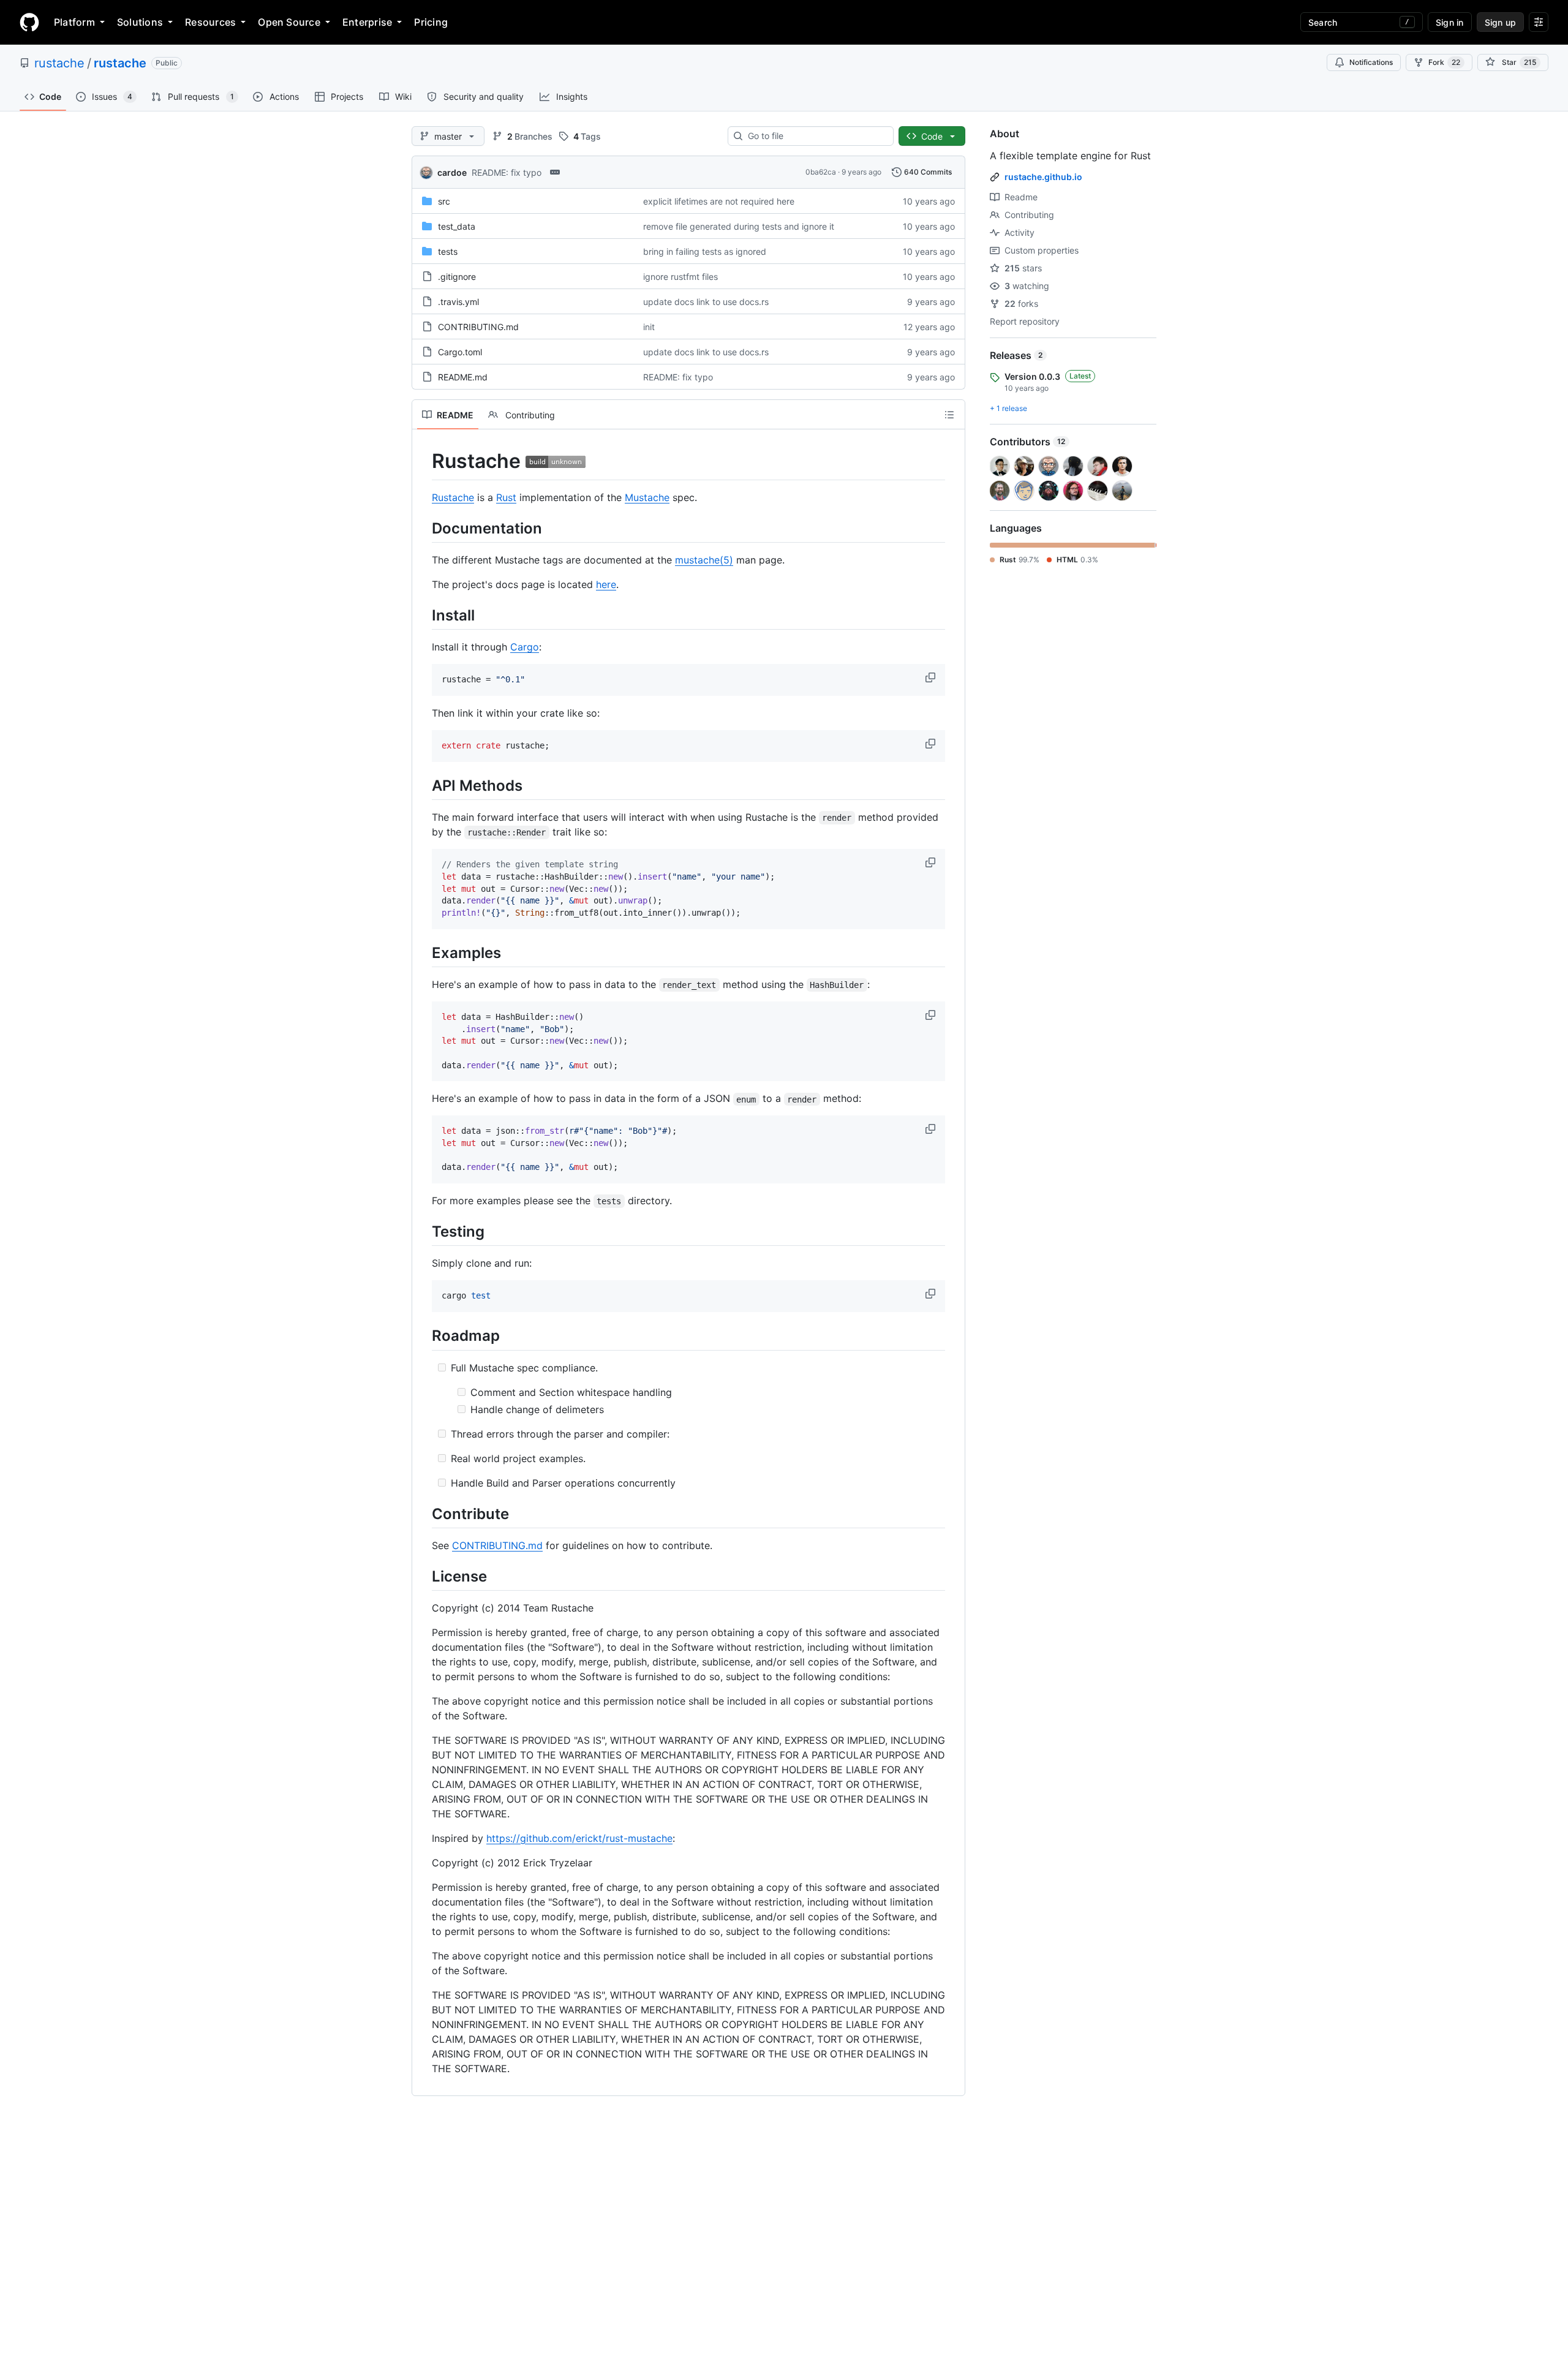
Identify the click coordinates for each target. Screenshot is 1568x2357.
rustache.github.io (1043, 177)
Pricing (431, 22)
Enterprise (367, 22)
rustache (59, 63)
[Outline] (949, 415)
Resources (210, 22)
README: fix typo (507, 172)
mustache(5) (704, 560)
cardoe (452, 172)
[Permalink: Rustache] (423, 461)
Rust (506, 497)
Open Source (289, 22)
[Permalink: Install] (423, 615)
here (606, 584)
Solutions (140, 22)
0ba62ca (821, 172)
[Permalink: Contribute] (423, 1514)
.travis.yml (458, 302)
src (444, 201)
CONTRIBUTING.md (478, 327)
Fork (1444, 62)
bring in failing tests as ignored (705, 251)
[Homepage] (29, 22)
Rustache (453, 497)
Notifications (1371, 62)
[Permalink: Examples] (423, 952)
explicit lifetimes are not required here (719, 201)
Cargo (525, 647)
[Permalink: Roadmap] (423, 1336)
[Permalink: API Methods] (423, 785)
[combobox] (816, 136)
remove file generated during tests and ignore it (739, 226)
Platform (74, 22)
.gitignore (457, 277)
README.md (463, 377)
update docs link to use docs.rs (706, 302)
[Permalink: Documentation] (423, 528)
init (649, 327)
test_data (457, 226)
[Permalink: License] (423, 1576)
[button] (932, 677)
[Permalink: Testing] (423, 1231)
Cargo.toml (460, 352)
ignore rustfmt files (680, 277)
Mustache (647, 497)
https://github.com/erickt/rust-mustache (579, 1838)
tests (448, 251)
